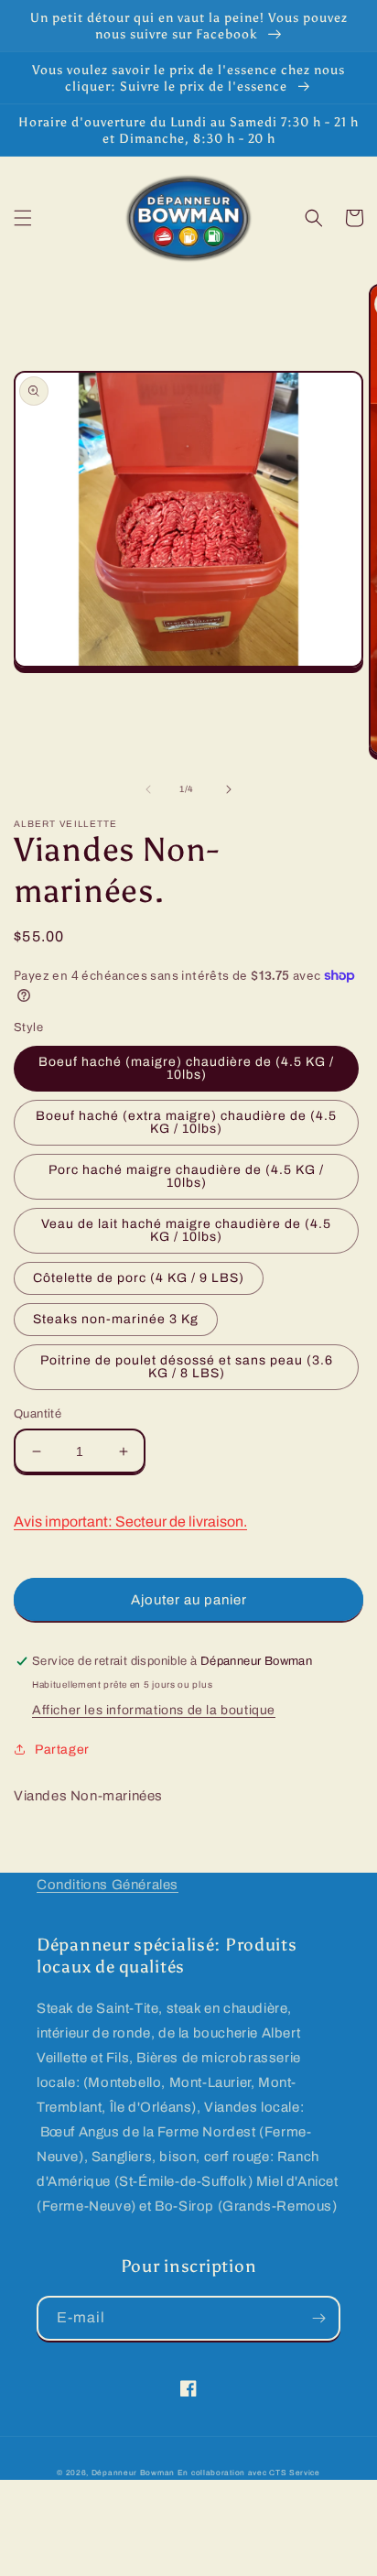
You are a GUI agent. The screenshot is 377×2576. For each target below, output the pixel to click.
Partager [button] (62, 1750)
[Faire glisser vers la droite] (229, 789)
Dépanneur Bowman (133, 2473)
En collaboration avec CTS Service (249, 2473)
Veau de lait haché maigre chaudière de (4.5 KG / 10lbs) (186, 1230)
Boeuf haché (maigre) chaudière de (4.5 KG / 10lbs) (186, 1068)
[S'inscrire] (318, 2318)
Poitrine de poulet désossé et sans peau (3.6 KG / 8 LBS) (187, 1367)
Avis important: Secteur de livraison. (130, 1522)
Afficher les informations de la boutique (154, 1710)
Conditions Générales (108, 1885)
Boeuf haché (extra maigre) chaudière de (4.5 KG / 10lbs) (186, 1122)
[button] (23, 218)
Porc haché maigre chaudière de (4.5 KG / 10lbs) (186, 1176)
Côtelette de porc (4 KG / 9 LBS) (139, 1278)
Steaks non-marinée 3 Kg (116, 1319)
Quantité (38, 1414)
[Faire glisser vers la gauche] (148, 789)
